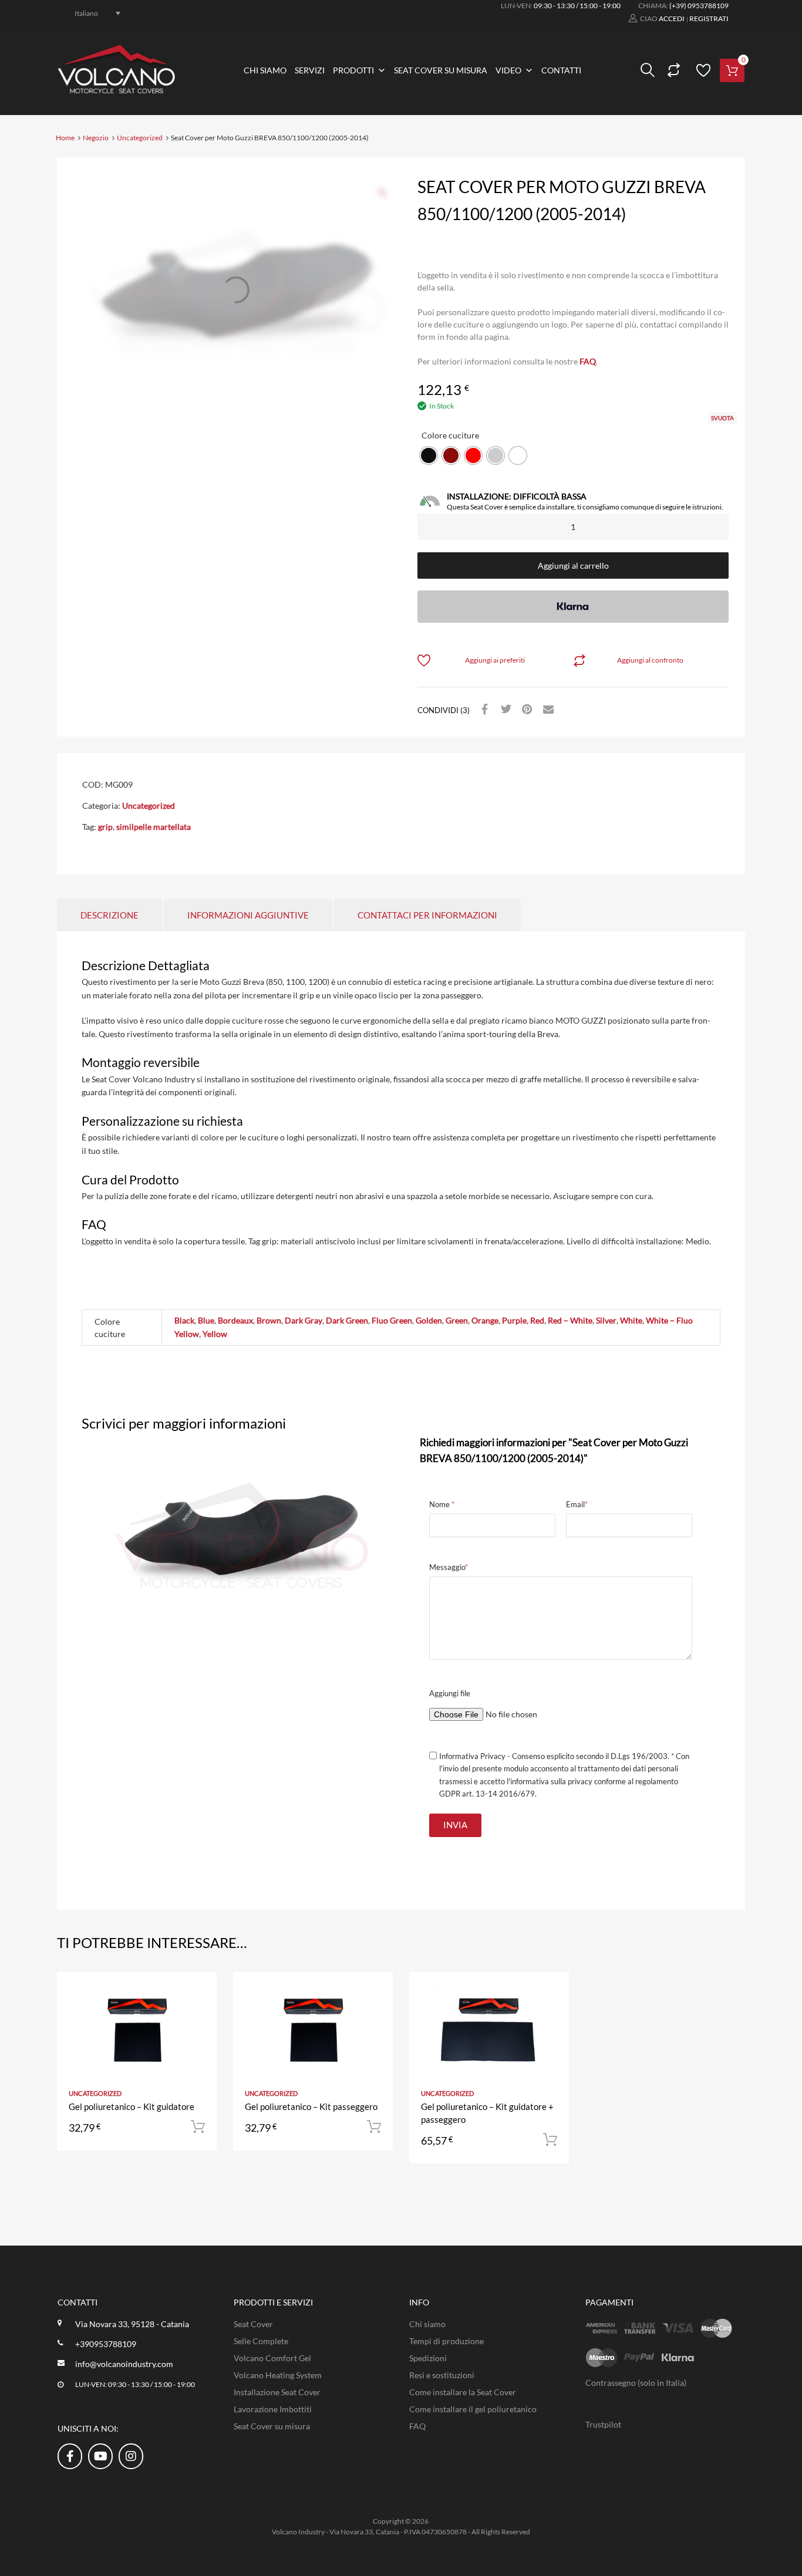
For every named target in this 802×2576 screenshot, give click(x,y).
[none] (91, 13)
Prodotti (353, 70)
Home (65, 138)
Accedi (672, 18)
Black (184, 1320)
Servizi (310, 70)
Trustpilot (603, 2424)
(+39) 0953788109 (699, 6)
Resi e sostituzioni (442, 2375)
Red (537, 1320)
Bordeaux (235, 1320)
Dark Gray (304, 1320)
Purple (514, 1320)
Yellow (215, 1334)
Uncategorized (140, 138)
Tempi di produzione (447, 2341)
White (631, 1320)
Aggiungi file (450, 1693)
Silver (606, 1320)
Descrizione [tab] (109, 915)
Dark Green (347, 1320)
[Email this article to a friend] (547, 710)
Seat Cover (253, 2324)
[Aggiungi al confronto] (198, 2013)
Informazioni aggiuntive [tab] (248, 915)
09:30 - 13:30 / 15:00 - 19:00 (577, 6)
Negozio (96, 138)
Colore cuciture (450, 435)
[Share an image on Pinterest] (525, 710)
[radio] (429, 455)
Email (577, 1504)
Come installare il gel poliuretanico (473, 2409)
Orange (485, 1320)
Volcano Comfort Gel (272, 2358)
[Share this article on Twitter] (504, 710)
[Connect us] (70, 2456)
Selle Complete (261, 2341)
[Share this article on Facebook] (483, 710)
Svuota (722, 418)
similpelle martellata (154, 827)
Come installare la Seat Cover (463, 2392)
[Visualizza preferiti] (702, 70)
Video (508, 70)
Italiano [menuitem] (86, 13)
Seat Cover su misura (441, 70)
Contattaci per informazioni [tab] (427, 915)
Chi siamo (265, 70)
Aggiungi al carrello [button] (198, 2127)
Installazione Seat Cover (277, 2392)
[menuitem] (91, 13)
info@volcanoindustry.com (124, 2364)
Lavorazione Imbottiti (273, 2409)
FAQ (588, 361)
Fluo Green (392, 1320)
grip (105, 827)
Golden (429, 1320)
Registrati (709, 18)
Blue (206, 1320)
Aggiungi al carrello (573, 565)
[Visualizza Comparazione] (672, 70)
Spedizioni (428, 2358)
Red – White (570, 1320)
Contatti (561, 70)
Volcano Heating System (278, 2375)
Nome (442, 1504)
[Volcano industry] (116, 90)
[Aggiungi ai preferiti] (198, 1994)
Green (457, 1320)
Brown (269, 1320)
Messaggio (449, 1567)
